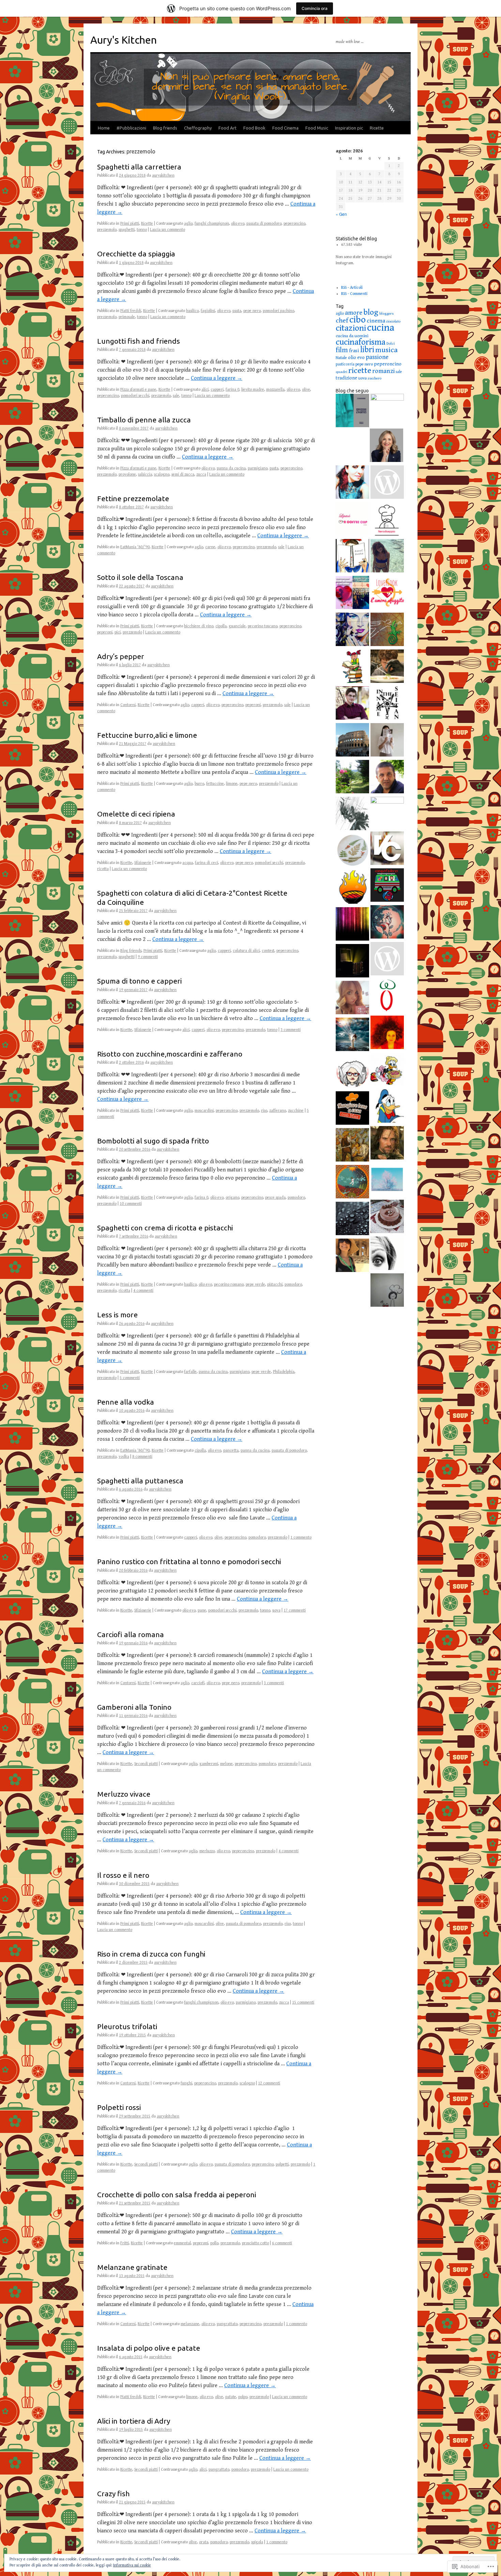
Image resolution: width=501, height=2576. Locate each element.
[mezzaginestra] (387, 923)
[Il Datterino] (387, 997)
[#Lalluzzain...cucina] (386, 446)
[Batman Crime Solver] (352, 814)
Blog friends (165, 128)
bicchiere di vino (199, 626)
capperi (217, 390)
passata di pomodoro (264, 223)
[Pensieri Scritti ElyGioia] (352, 594)
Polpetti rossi (119, 2107)
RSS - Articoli (352, 288)
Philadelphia (284, 1372)
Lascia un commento (168, 230)
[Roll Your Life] (387, 1033)
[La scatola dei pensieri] (352, 962)
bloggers (386, 313)
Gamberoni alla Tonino (134, 1707)
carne (210, 547)
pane (202, 1610)
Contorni (128, 705)
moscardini (204, 1111)
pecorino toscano (263, 626)
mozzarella (275, 390)
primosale (127, 317)
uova (276, 1610)
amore (354, 313)
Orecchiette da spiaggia (136, 254)
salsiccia (145, 474)
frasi (354, 351)
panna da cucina (231, 468)
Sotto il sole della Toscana (140, 577)
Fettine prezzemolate (133, 498)
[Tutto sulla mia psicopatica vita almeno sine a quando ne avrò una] (387, 1144)
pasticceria (345, 364)
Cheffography (198, 128)
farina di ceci (207, 863)
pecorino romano (229, 1284)
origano (232, 1197)
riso (264, 1111)
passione (377, 357)
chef (342, 321)
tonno (142, 230)
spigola (257, 2542)
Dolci (391, 343)
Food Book (254, 128)
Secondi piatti (146, 1764)
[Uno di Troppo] (352, 1219)
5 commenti (130, 1378)
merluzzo (207, 1851)
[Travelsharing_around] (352, 741)
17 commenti (295, 1610)
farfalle (190, 1372)
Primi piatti (130, 223)
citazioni (351, 328)
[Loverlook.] (387, 594)
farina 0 (232, 390)
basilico (192, 311)
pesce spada (275, 1197)
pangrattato (227, 2324)
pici (118, 632)
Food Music (317, 128)
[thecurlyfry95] (387, 557)
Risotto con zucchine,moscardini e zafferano (170, 1054)
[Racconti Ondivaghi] (387, 1181)
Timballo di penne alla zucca (144, 420)
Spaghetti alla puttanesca (140, 1481)
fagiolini (208, 311)
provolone (127, 474)
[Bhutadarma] (352, 1183)
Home (104, 128)
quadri (341, 372)
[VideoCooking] (387, 849)
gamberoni (209, 1764)
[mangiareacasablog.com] (352, 1109)
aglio (188, 223)
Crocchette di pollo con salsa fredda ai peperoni (177, 2195)
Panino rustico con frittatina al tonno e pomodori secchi (189, 1561)
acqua (188, 863)
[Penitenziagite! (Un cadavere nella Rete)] (387, 630)
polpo (243, 2397)
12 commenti (269, 2083)
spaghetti (127, 230)
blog (371, 312)
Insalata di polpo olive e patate (149, 2348)
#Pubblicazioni (131, 128)
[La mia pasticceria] (387, 960)
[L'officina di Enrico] (387, 667)
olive (306, 390)
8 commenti (142, 1457)
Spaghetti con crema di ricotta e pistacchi (165, 1228)
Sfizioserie (143, 863)
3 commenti (291, 1030)
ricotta (103, 869)
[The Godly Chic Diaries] (387, 410)
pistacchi (275, 1284)
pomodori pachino (278, 311)
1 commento (301, 1537)
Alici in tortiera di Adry (134, 2421)
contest (268, 951)
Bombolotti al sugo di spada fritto (153, 1141)
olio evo (238, 223)
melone (226, 1764)
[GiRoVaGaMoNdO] (387, 886)
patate (231, 2397)
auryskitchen (163, 175)
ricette (360, 371)
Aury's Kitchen (124, 40)
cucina (381, 328)
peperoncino (294, 223)
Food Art (227, 128)
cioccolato (393, 321)
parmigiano (258, 468)
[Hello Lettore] (352, 667)
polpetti (282, 2164)
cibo (358, 320)
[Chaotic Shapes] (352, 704)
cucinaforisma (361, 342)
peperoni (105, 632)
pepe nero (252, 311)
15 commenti (303, 2002)
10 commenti (131, 1204)
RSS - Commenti (354, 294)
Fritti (125, 2243)
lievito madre (253, 390)
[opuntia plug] (352, 1146)
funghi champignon (212, 223)
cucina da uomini (352, 336)
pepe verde (255, 1284)
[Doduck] (387, 1107)
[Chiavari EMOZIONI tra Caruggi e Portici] (352, 411)
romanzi (383, 371)
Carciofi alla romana (131, 1634)
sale (176, 396)
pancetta (231, 1450)
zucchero (375, 378)
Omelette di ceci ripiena (136, 814)
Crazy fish (113, 2493)
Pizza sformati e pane (138, 390)
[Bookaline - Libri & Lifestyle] (387, 741)
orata (204, 2542)
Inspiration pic (349, 128)
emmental (182, 2243)
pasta (237, 311)
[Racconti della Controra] (352, 851)
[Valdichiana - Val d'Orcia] (387, 483)
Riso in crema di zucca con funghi (151, 1954)
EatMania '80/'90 (135, 547)
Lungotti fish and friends (139, 341)
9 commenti (148, 957)
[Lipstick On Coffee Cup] (352, 520)
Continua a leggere (217, 378)
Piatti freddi (131, 311)
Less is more (117, 1315)
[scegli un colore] (352, 925)
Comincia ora (315, 8)
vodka (124, 1457)
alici (205, 390)
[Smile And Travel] (352, 1256)
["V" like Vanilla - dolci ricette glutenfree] (387, 1217)
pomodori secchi (135, 396)
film (342, 350)
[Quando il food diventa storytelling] (352, 483)
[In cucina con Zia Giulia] (352, 1072)
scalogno (162, 474)
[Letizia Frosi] (387, 813)
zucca (201, 474)
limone (232, 784)
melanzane (190, 2324)
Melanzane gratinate (132, 2267)
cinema (376, 321)
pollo (214, 2243)
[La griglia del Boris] (352, 888)
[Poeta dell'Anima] (387, 778)
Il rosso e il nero (123, 1875)
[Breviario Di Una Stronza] (352, 999)
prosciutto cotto (255, 2243)
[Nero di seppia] (387, 520)
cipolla (221, 626)
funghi (186, 2083)
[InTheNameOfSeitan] (387, 704)
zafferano (278, 1111)
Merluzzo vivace (124, 1794)
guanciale (237, 626)
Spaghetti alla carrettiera (139, 167)
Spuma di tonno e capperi (139, 981)
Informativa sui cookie (132, 2565)
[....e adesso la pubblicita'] (352, 1035)
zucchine (296, 1111)
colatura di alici (246, 951)
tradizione (346, 378)
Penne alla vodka (126, 1402)
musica (386, 350)
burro (199, 784)
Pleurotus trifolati (127, 2026)
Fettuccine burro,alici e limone (147, 735)
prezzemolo (107, 230)
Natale (341, 358)
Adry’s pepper (121, 656)
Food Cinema (285, 128)
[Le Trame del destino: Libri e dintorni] (352, 630)
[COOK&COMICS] (387, 1070)
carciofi (198, 1683)
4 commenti (143, 1291)
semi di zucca (183, 474)
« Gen (341, 214)
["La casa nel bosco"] (352, 778)
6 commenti (282, 2243)
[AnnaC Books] (352, 557)
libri (367, 350)
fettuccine (215, 784)
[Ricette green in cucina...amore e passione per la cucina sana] (387, 1291)
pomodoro (296, 1197)
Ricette (377, 128)
